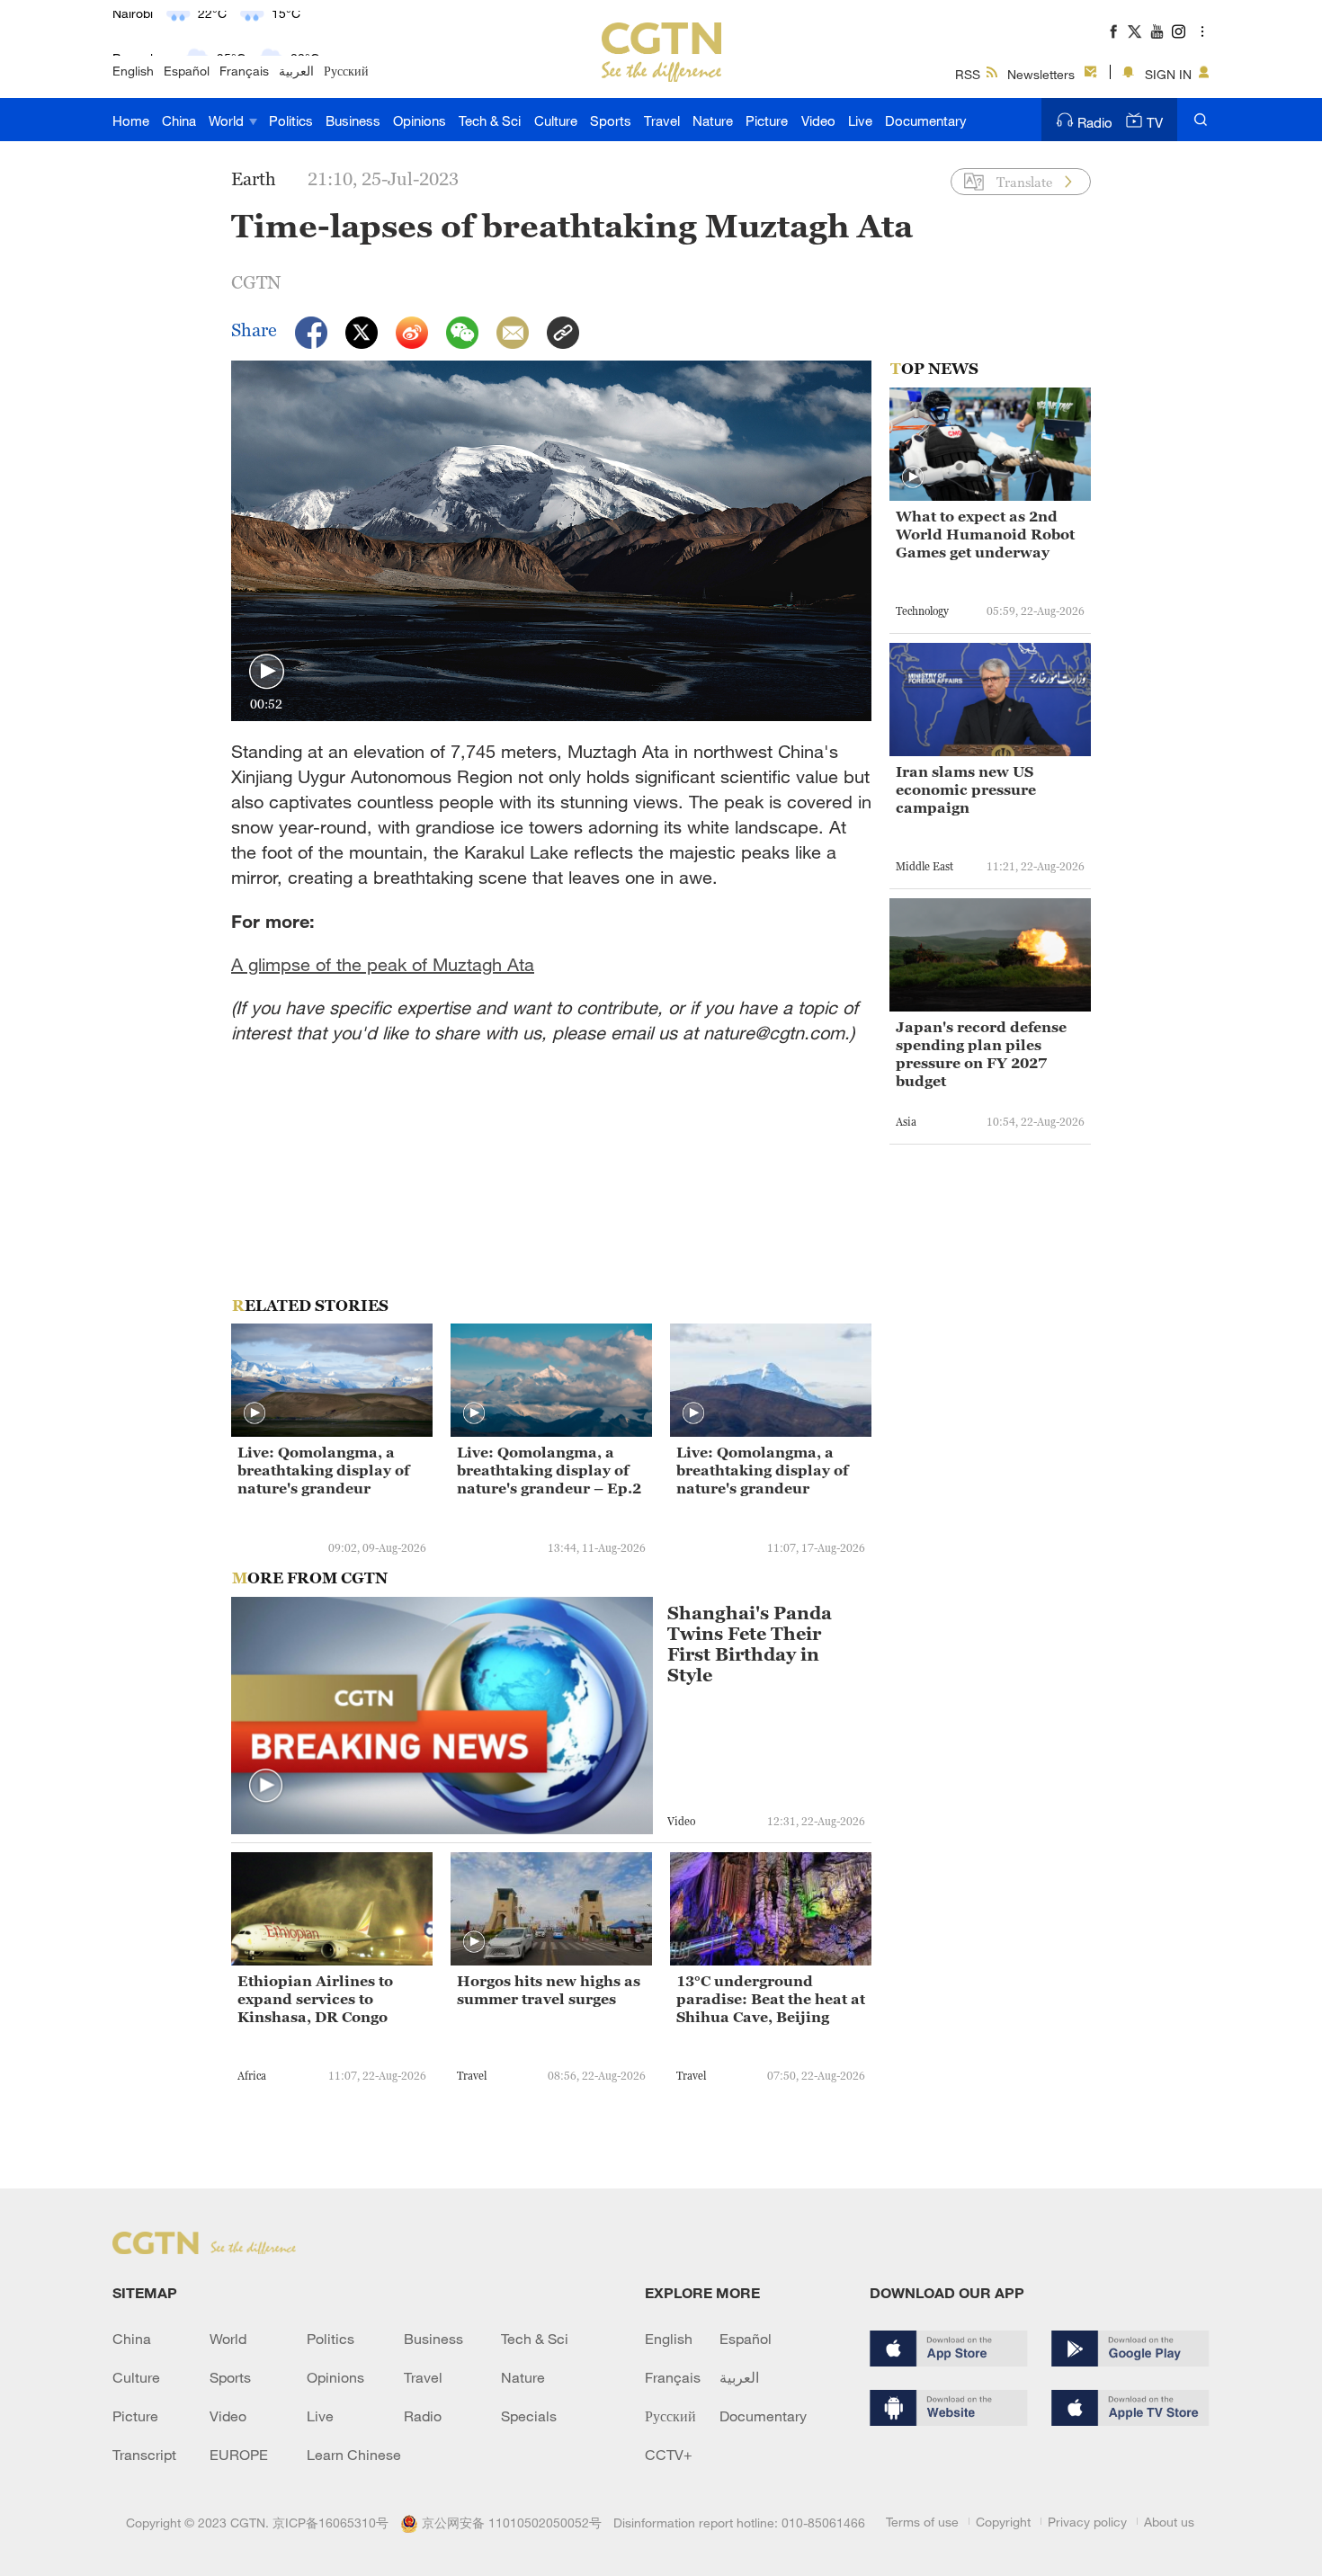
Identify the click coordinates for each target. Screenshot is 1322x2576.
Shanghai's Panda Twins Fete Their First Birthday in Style (750, 1645)
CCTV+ (669, 2455)
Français (244, 71)
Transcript (144, 2455)
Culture (556, 120)
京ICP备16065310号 (330, 2523)
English (133, 71)
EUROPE (239, 2455)
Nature (713, 120)
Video (818, 120)
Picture (767, 120)
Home (131, 120)
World (228, 120)
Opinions (420, 120)
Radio (1095, 122)
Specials (529, 2416)
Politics (291, 120)
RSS (968, 74)
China (179, 120)
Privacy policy (1087, 2522)
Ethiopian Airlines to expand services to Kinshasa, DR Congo (315, 1999)
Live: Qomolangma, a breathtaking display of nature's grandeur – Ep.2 (549, 1470)
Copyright (1003, 2522)
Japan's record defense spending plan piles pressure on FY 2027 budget (981, 1054)
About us (1169, 2522)
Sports (611, 120)
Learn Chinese (354, 2455)
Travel (662, 120)
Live (860, 120)
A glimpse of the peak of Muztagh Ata (383, 964)
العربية (296, 71)
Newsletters (1041, 74)
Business (353, 120)
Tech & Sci (490, 120)
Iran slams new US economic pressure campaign (966, 789)
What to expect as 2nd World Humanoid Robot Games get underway (985, 534)
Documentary (926, 120)
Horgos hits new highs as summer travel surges (549, 1990)
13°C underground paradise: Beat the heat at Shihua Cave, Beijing (771, 1999)
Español (187, 71)
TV (1155, 122)
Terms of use (922, 2522)
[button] (267, 672)
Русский (346, 71)
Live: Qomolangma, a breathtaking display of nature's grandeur (323, 1470)
